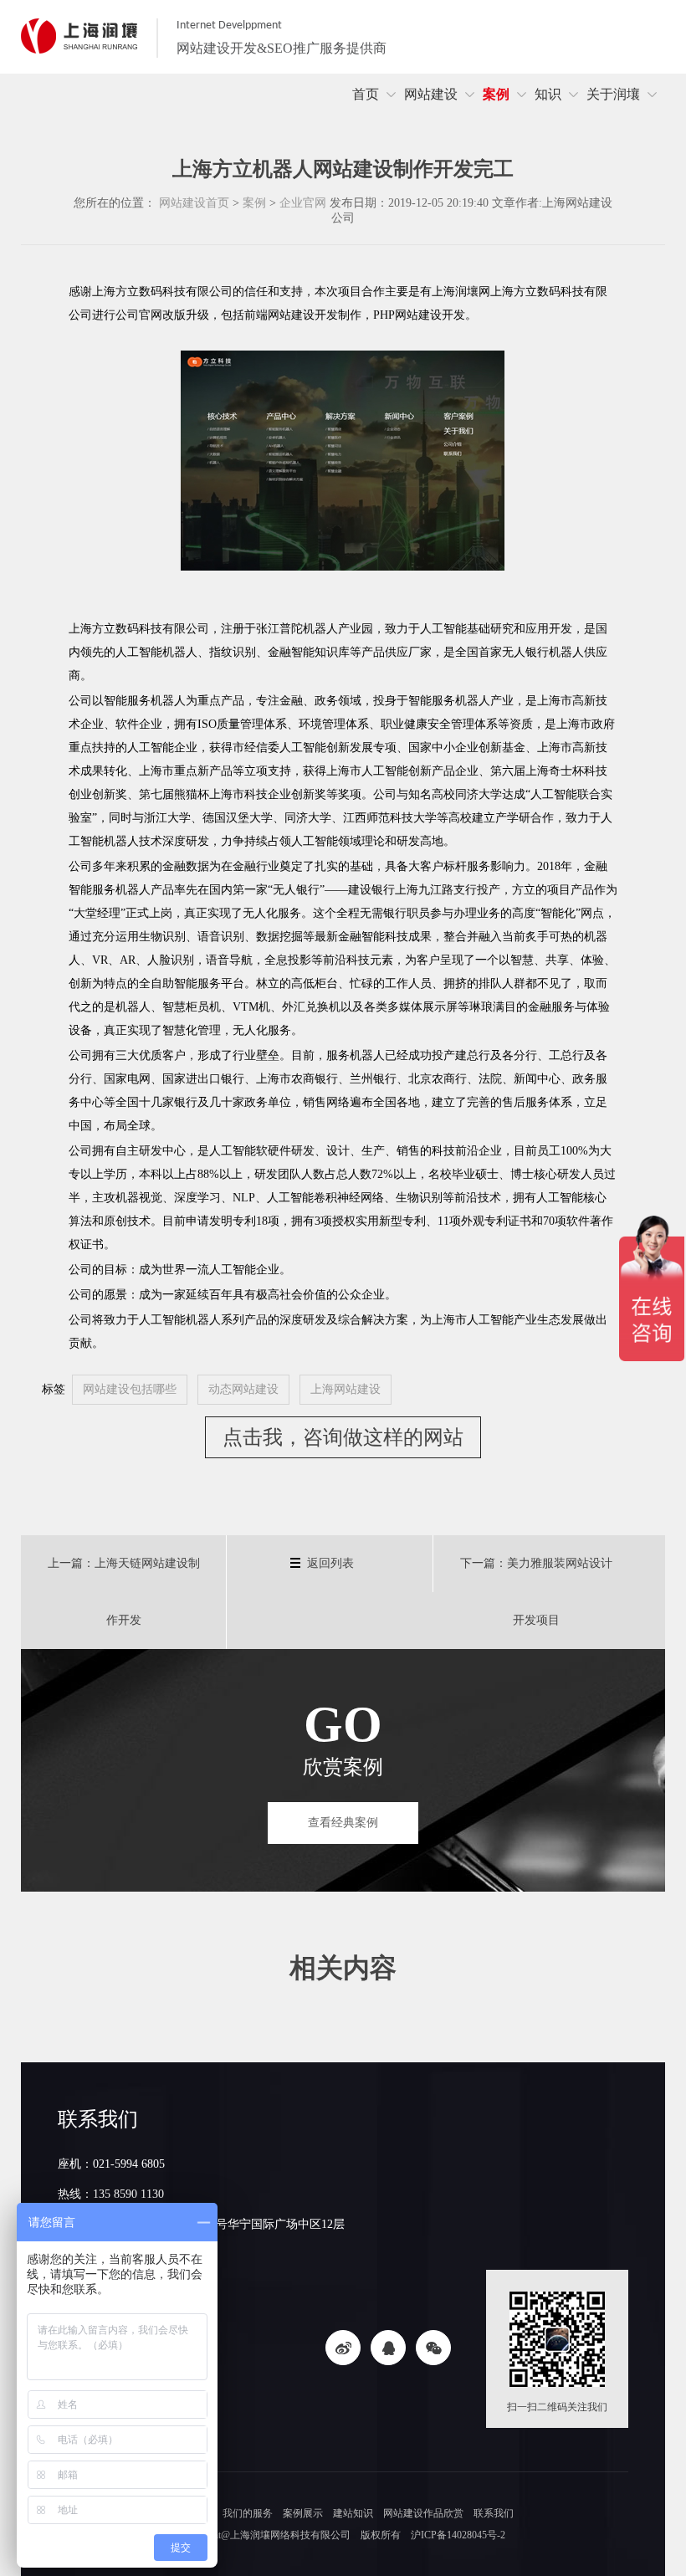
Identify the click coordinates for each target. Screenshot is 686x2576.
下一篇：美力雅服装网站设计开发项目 (536, 1592)
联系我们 (494, 2513)
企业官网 (303, 203)
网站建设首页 (194, 203)
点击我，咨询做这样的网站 (343, 1437)
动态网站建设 (243, 1389)
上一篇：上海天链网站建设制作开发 (124, 1592)
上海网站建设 (346, 1389)
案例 (254, 203)
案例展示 (303, 2513)
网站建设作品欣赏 (423, 2513)
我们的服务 (248, 2513)
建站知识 (353, 2513)
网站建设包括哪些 (130, 1389)
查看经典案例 (343, 1823)
